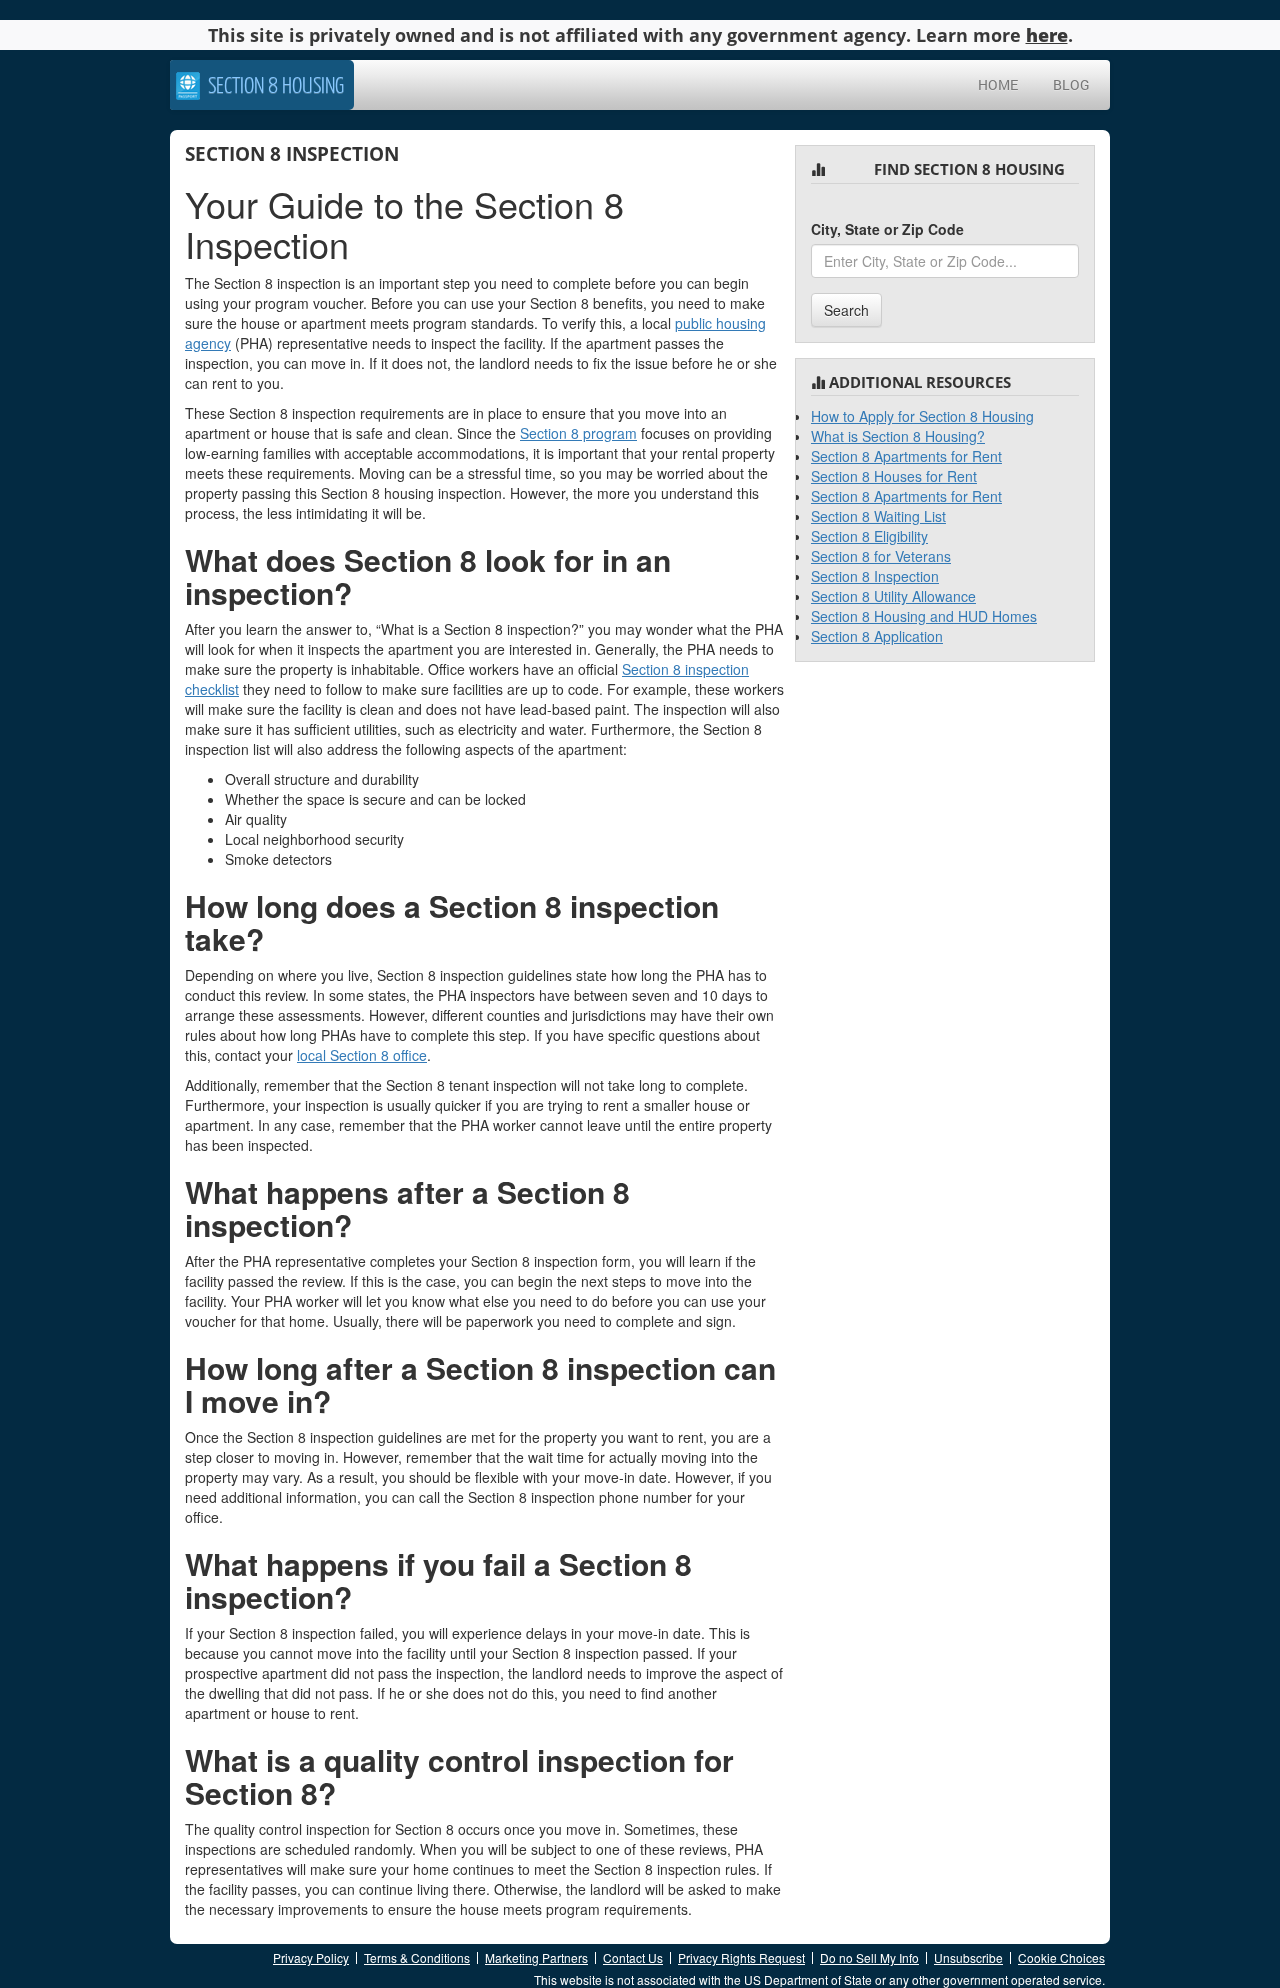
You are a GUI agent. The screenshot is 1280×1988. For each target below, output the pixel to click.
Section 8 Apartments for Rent (906, 456)
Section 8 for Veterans (881, 556)
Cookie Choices (1061, 1957)
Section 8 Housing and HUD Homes (924, 616)
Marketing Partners (536, 1957)
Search (846, 310)
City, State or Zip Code (887, 229)
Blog (1071, 84)
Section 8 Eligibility (869, 536)
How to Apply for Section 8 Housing (922, 416)
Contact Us (633, 1957)
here (1047, 35)
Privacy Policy (311, 1957)
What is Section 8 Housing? (898, 436)
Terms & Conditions (417, 1957)
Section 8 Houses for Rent (894, 476)
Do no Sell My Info (869, 1957)
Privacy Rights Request (741, 1957)
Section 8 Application (877, 636)
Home (998, 84)
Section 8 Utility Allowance (893, 596)
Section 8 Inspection (875, 576)
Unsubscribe (968, 1957)
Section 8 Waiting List (878, 516)
